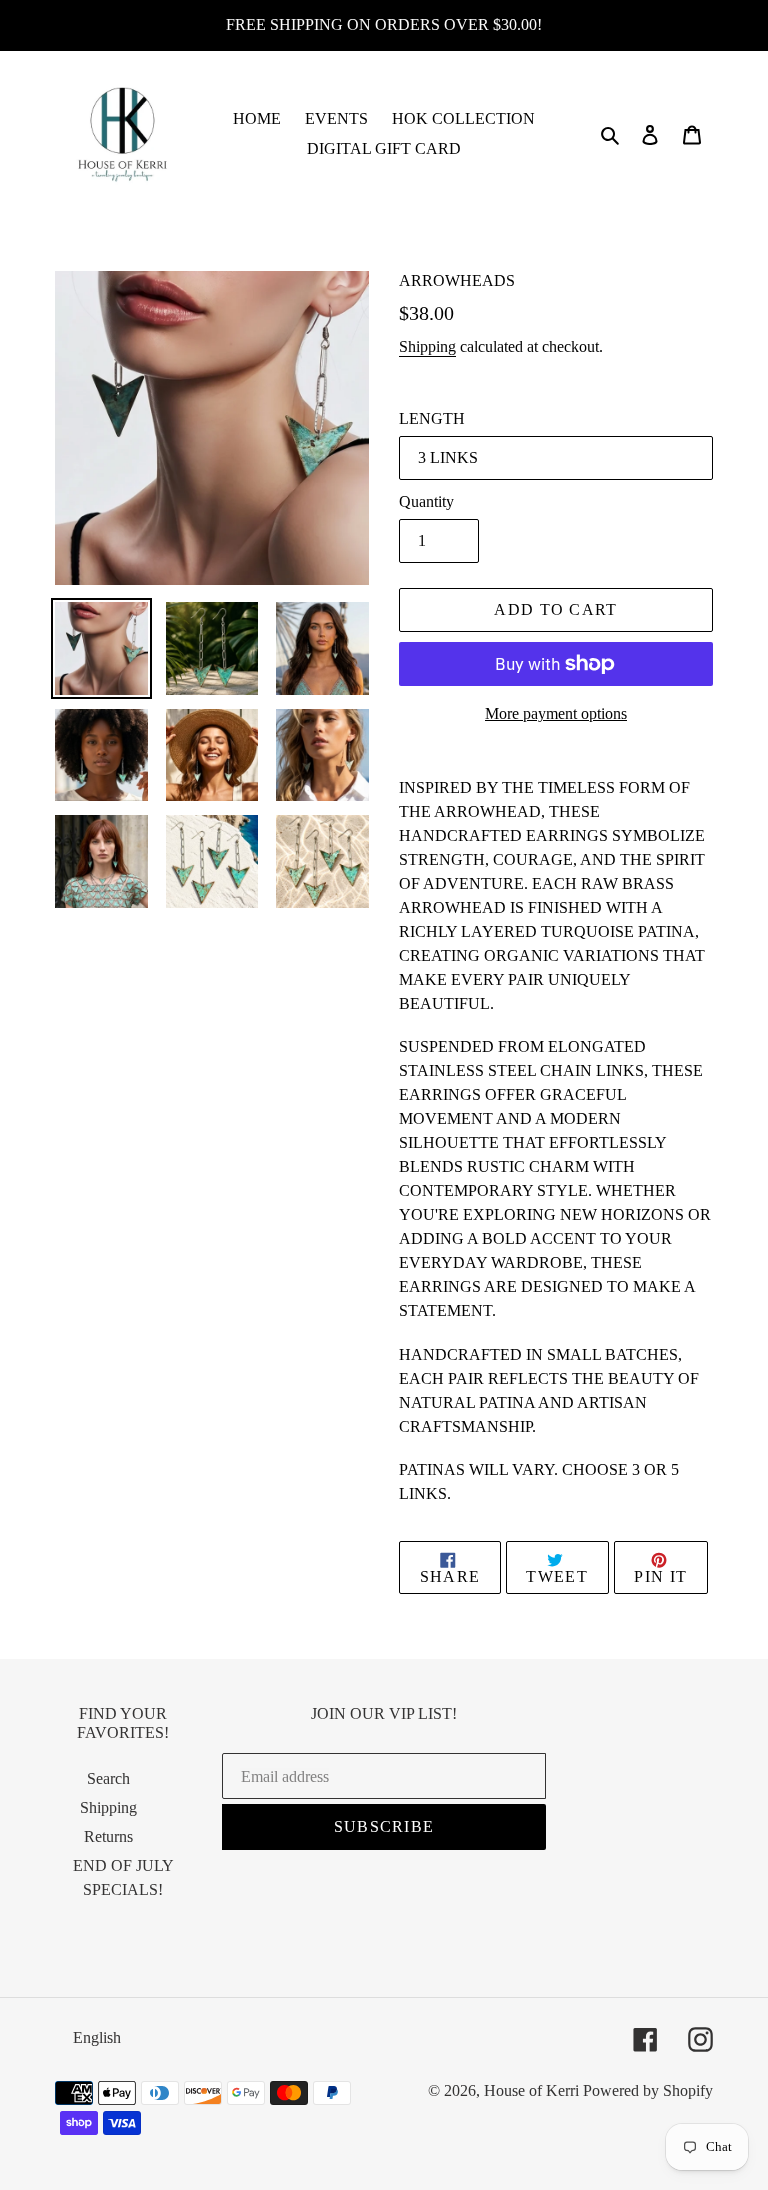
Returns (108, 1836)
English (97, 2037)
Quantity (426, 501)
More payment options (556, 713)
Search (108, 1778)
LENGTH (432, 418)
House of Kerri (531, 2090)
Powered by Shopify (648, 2090)
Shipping (427, 346)
